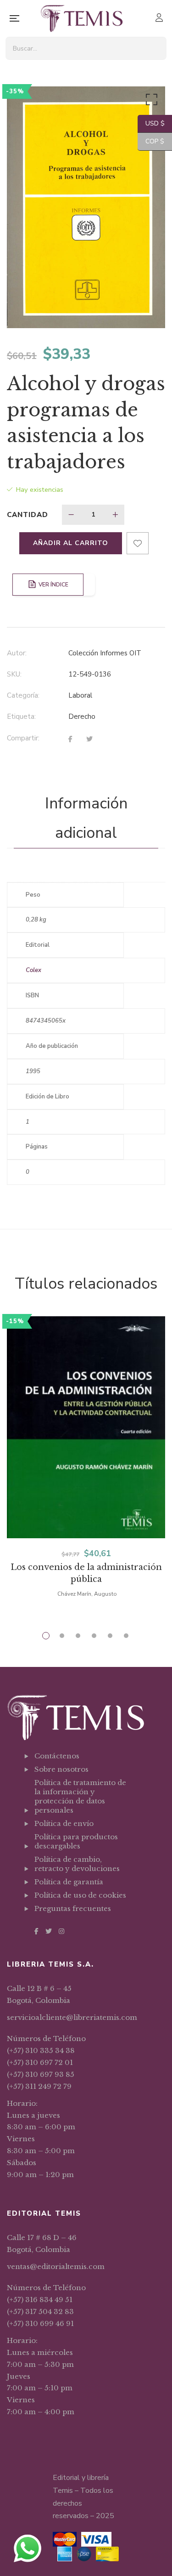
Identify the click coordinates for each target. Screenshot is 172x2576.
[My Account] (160, 19)
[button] (150, 102)
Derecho (82, 717)
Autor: (17, 653)
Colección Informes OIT (105, 653)
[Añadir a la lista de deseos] (138, 543)
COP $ (151, 141)
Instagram (61, 1931)
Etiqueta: (21, 717)
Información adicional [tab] (86, 818)
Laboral (80, 695)
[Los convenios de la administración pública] (86, 1427)
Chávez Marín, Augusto (87, 1594)
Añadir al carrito (71, 543)
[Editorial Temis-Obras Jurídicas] (82, 18)
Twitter (49, 1931)
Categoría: (23, 695)
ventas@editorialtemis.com (56, 2266)
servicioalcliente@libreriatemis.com (72, 2017)
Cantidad (28, 515)
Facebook (36, 1931)
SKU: (14, 674)
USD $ (151, 123)
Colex (33, 970)
